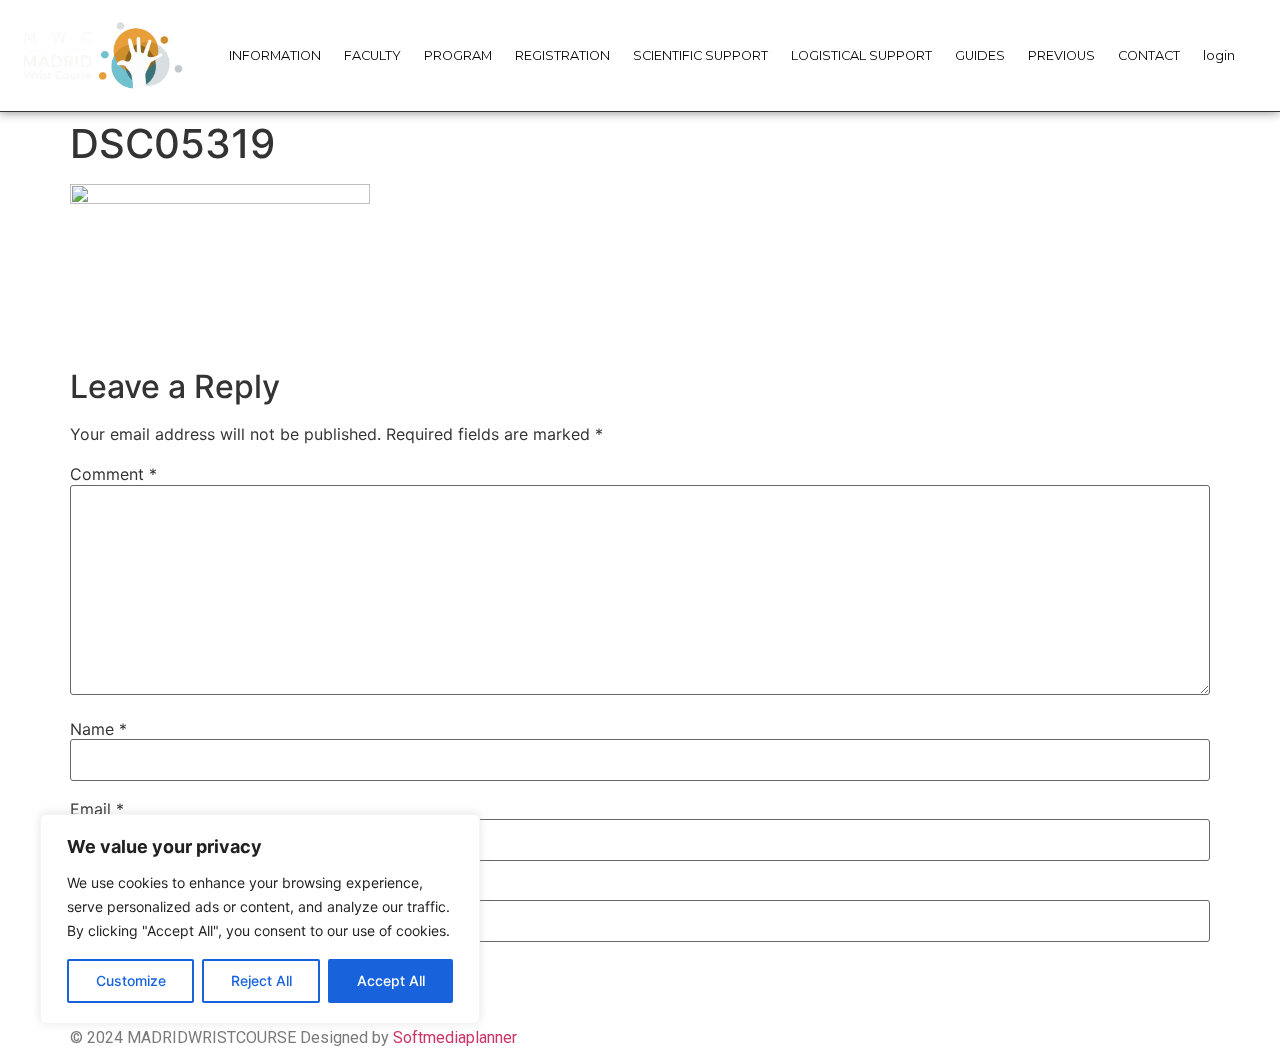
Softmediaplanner (455, 1037)
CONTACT (1149, 55)
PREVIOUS (1061, 55)
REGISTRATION (562, 55)
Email (97, 809)
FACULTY (372, 55)
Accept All (391, 980)
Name (98, 729)
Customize (131, 980)
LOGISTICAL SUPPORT (861, 55)
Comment (113, 474)
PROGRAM (458, 55)
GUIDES (980, 55)
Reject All (261, 980)
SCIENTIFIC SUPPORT (700, 55)
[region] (260, 919)
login (1219, 55)
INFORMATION (275, 55)
